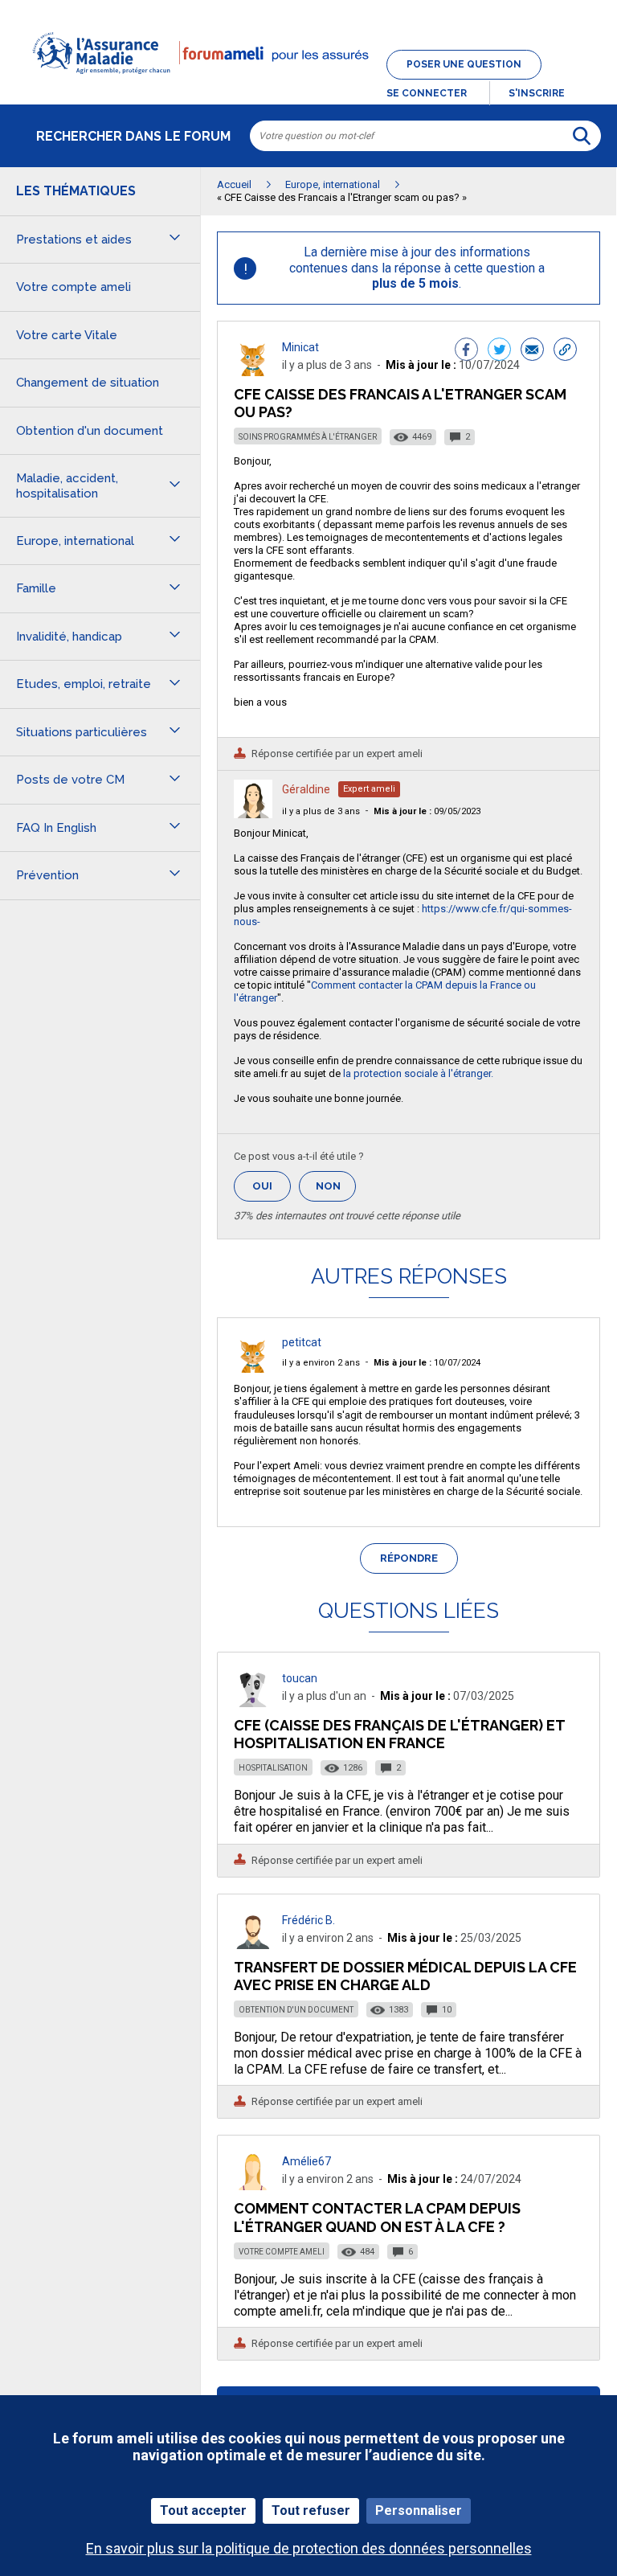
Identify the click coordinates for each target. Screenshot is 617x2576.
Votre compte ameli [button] (74, 287)
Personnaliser (419, 2510)
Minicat (300, 347)
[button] (308, 84)
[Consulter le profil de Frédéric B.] (253, 1945)
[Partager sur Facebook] (466, 351)
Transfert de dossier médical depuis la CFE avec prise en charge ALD (405, 1976)
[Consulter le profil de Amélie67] (253, 2186)
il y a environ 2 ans (321, 1363)
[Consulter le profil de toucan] (253, 1703)
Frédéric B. (308, 1920)
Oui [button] (272, 1186)
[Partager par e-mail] (532, 351)
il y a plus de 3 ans (321, 811)
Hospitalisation (273, 1768)
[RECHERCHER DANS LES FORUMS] (582, 136)
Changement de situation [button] (88, 383)
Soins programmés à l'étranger (308, 437)
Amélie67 (306, 2161)
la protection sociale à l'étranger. (418, 1073)
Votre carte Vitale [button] (67, 335)
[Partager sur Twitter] (499, 351)
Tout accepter (203, 2510)
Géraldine (306, 789)
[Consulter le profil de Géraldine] (253, 814)
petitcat (302, 1342)
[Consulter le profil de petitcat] (253, 1368)
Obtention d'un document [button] (90, 431)
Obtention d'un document (296, 2010)
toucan (300, 1678)
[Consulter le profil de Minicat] (253, 372)
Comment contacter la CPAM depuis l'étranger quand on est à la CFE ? (377, 2217)
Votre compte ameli (282, 2252)
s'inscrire (537, 93)
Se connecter (427, 93)
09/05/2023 (427, 811)
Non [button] (336, 1191)
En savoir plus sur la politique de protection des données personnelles (309, 2548)
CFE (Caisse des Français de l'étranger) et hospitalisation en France (399, 1734)
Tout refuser (311, 2510)
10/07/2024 (427, 1363)
